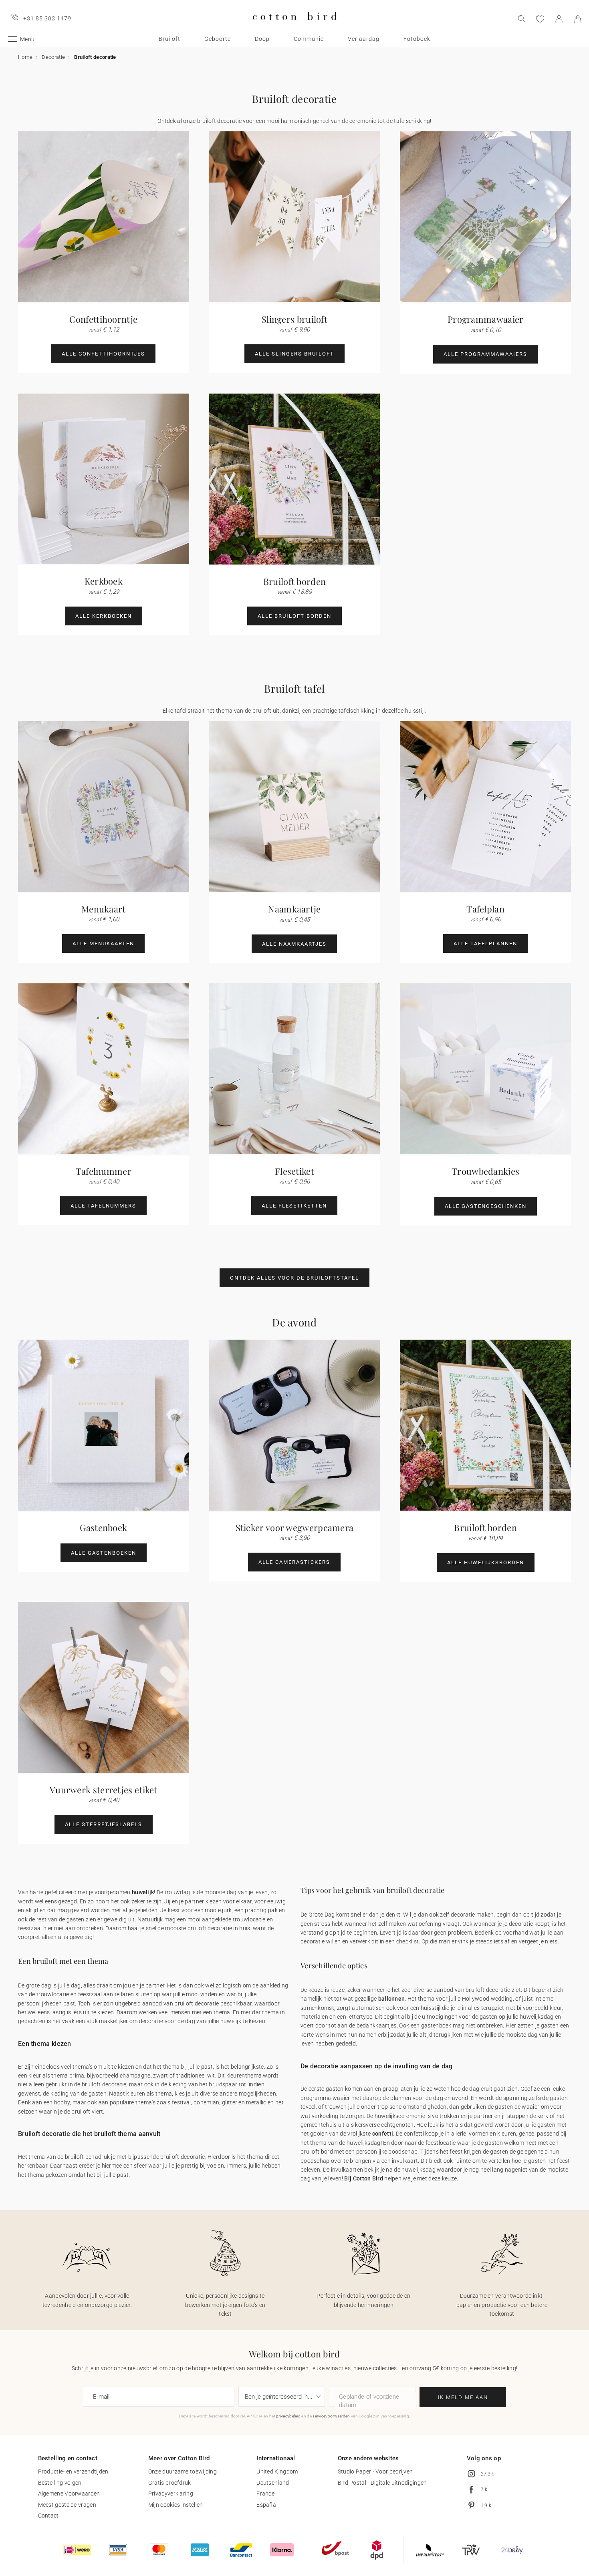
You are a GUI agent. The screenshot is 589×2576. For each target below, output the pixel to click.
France (265, 2494)
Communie (309, 39)
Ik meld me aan (463, 2397)
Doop (262, 39)
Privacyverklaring (171, 2494)
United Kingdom (277, 2472)
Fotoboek (417, 39)
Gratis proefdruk (170, 2483)
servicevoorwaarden (331, 2416)
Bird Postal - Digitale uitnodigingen (382, 2483)
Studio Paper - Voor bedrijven (375, 2472)
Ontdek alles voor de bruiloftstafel (294, 1278)
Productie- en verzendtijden (73, 2472)
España (266, 2505)
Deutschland (273, 2483)
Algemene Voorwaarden (69, 2494)
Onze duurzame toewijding (183, 2472)
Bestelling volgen (60, 2483)
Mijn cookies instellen (176, 2505)
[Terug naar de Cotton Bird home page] (295, 27)
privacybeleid (288, 2416)
